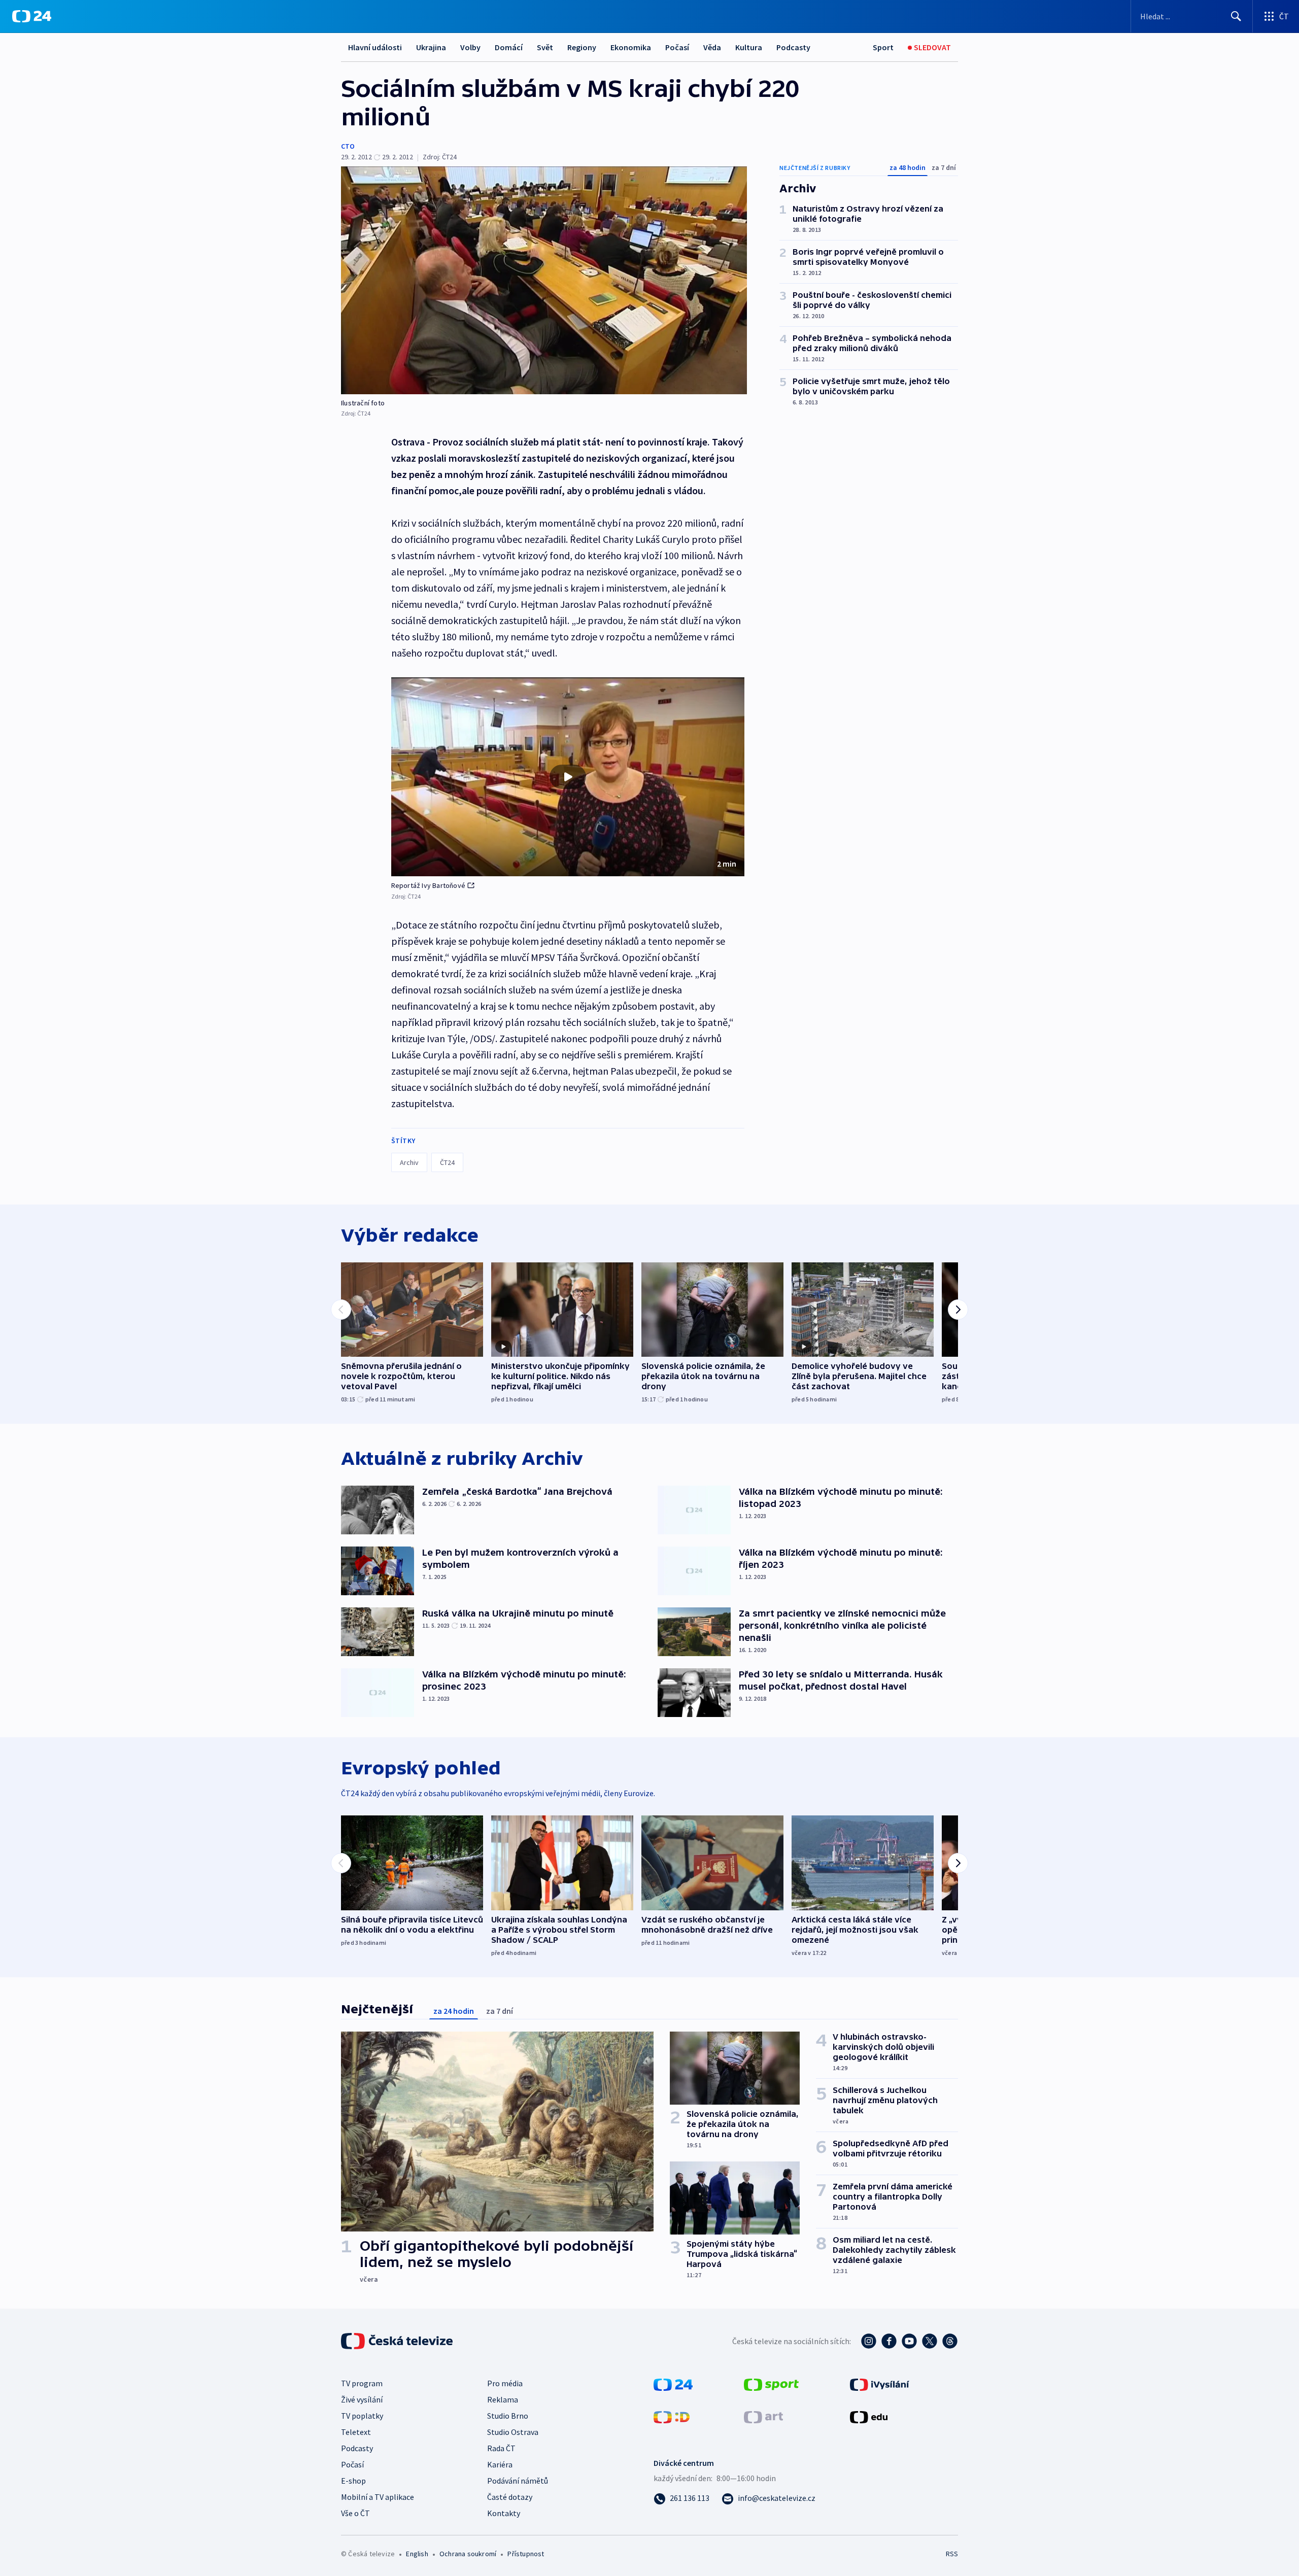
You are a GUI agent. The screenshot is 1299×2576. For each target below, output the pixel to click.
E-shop (353, 2481)
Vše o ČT (355, 2513)
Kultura (749, 47)
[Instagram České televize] (869, 2341)
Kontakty (504, 2513)
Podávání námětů (518, 2481)
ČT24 (447, 1162)
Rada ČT (501, 2448)
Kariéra (500, 2464)
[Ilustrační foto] (544, 280)
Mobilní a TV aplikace (378, 2497)
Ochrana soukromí (468, 2554)
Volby (470, 47)
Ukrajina (431, 47)
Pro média (505, 2383)
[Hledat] (1236, 16)
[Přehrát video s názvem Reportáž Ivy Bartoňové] (568, 777)
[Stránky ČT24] (673, 2384)
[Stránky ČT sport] (771, 2384)
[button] (568, 777)
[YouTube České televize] (909, 2341)
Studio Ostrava (513, 2432)
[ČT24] (32, 16)
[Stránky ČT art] (763, 2416)
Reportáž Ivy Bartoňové (428, 885)
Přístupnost (526, 2554)
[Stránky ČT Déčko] (672, 2416)
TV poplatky (362, 2416)
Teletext (356, 2432)
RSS (952, 2554)
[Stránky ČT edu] (869, 2416)
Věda (712, 47)
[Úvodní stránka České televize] (398, 2341)
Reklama (503, 2399)
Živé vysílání (362, 2399)
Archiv (409, 1162)
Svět (545, 47)
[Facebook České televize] (889, 2341)
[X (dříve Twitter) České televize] (930, 2341)
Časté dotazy (510, 2497)
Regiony (582, 47)
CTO (348, 146)
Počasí (677, 47)
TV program (362, 2383)
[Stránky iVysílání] (880, 2384)
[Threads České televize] (950, 2341)
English (417, 2554)
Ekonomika (631, 47)
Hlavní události (375, 47)
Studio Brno (508, 2416)
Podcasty (793, 47)
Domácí (509, 47)
